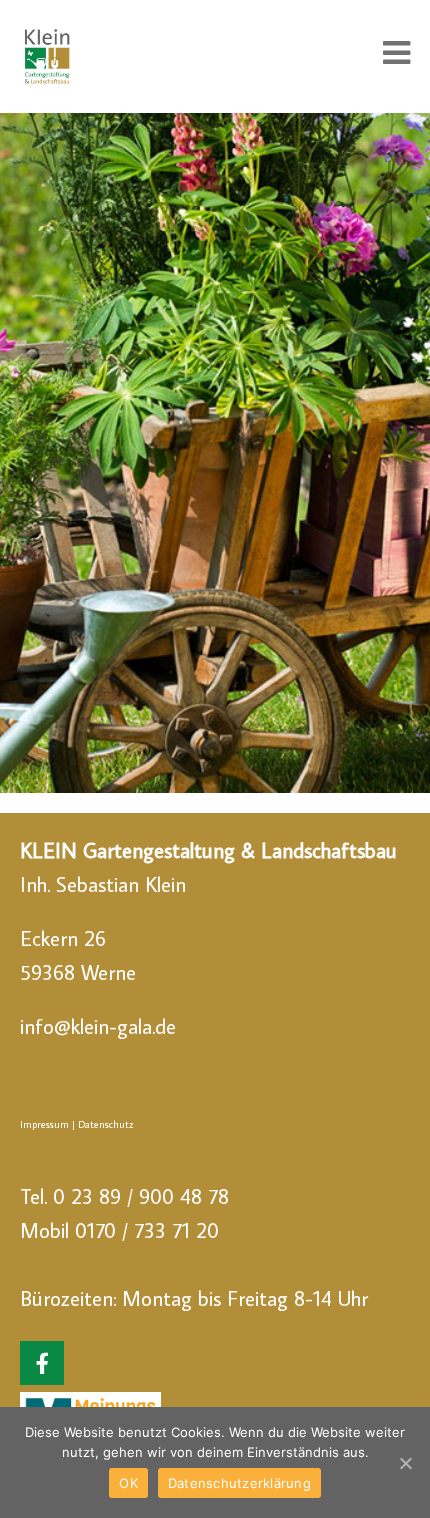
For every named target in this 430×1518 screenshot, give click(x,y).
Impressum (44, 1124)
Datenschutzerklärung (239, 1483)
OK (128, 1483)
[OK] (405, 1463)
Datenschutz (106, 1124)
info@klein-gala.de (98, 1026)
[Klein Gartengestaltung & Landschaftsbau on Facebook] (42, 1363)
